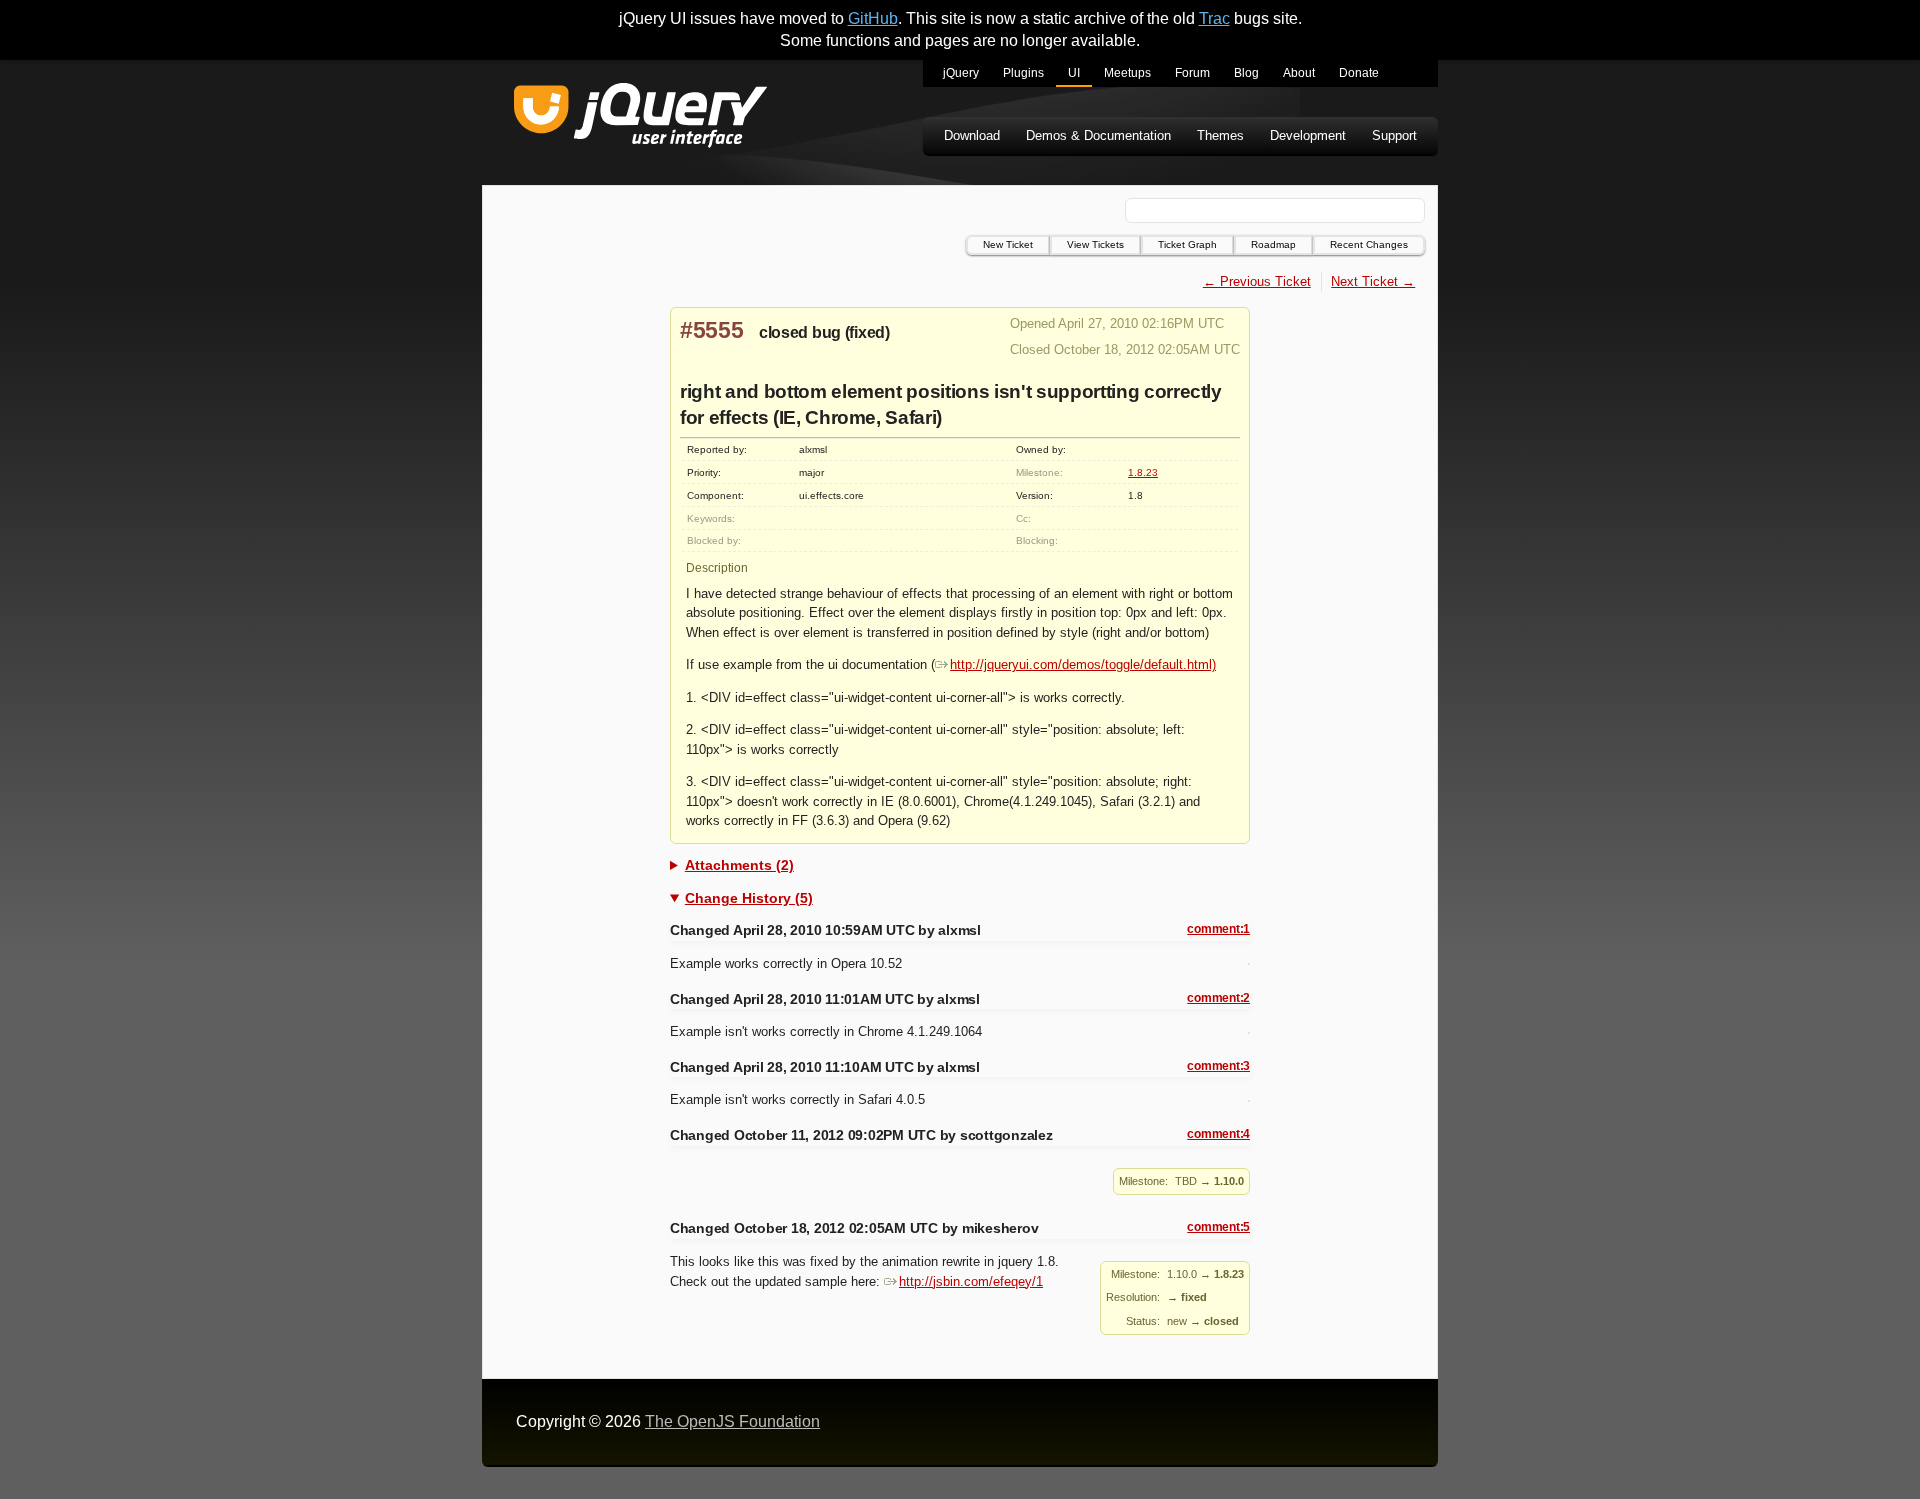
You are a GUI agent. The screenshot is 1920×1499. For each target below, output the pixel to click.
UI (1074, 73)
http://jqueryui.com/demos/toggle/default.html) (1083, 664)
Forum (1192, 73)
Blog (1246, 73)
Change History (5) (749, 898)
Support (1394, 135)
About (1299, 73)
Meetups (1127, 73)
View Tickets (1095, 244)
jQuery (961, 73)
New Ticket (1008, 244)
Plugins (1023, 73)
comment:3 (1218, 1066)
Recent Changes (1369, 244)
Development (1308, 135)
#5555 (712, 330)
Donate (1359, 73)
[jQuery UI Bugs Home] (640, 118)
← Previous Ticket (1257, 281)
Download (972, 135)
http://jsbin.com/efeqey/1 (971, 1281)
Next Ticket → (1373, 281)
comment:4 (1218, 1134)
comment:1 (1218, 929)
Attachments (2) (739, 865)
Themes (1220, 135)
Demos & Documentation (1098, 135)
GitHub (873, 18)
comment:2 (1218, 998)
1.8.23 (1143, 472)
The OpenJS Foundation (732, 1421)
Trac (1214, 18)
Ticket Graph (1187, 244)
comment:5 (1218, 1227)
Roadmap (1273, 244)
